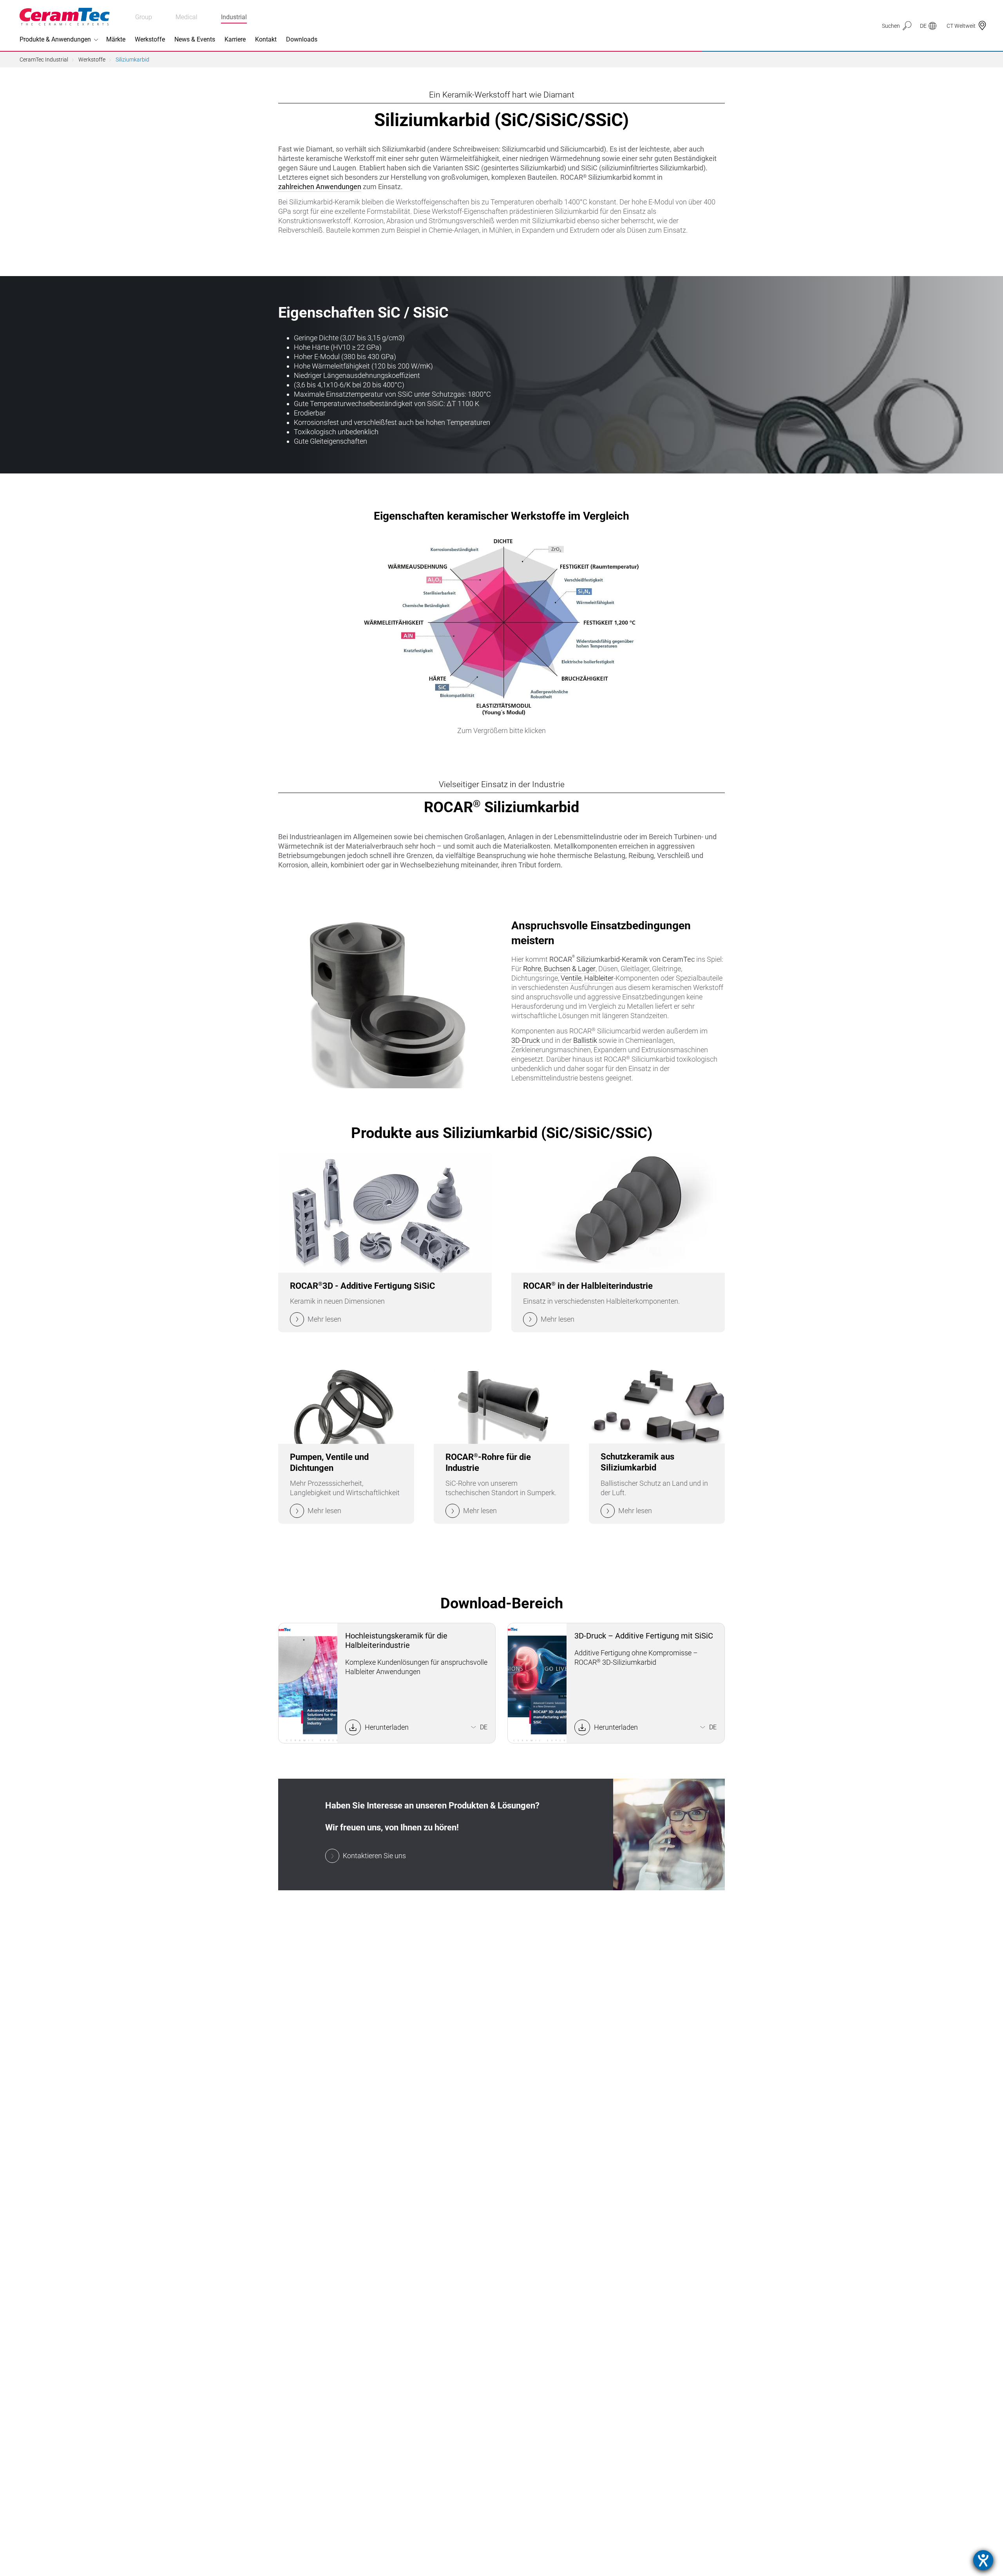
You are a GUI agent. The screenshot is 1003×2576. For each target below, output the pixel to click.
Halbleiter (599, 978)
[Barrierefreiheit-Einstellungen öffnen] (983, 2560)
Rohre (532, 969)
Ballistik (585, 1040)
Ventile (571, 978)
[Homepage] (65, 17)
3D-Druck (526, 1040)
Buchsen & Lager (570, 969)
